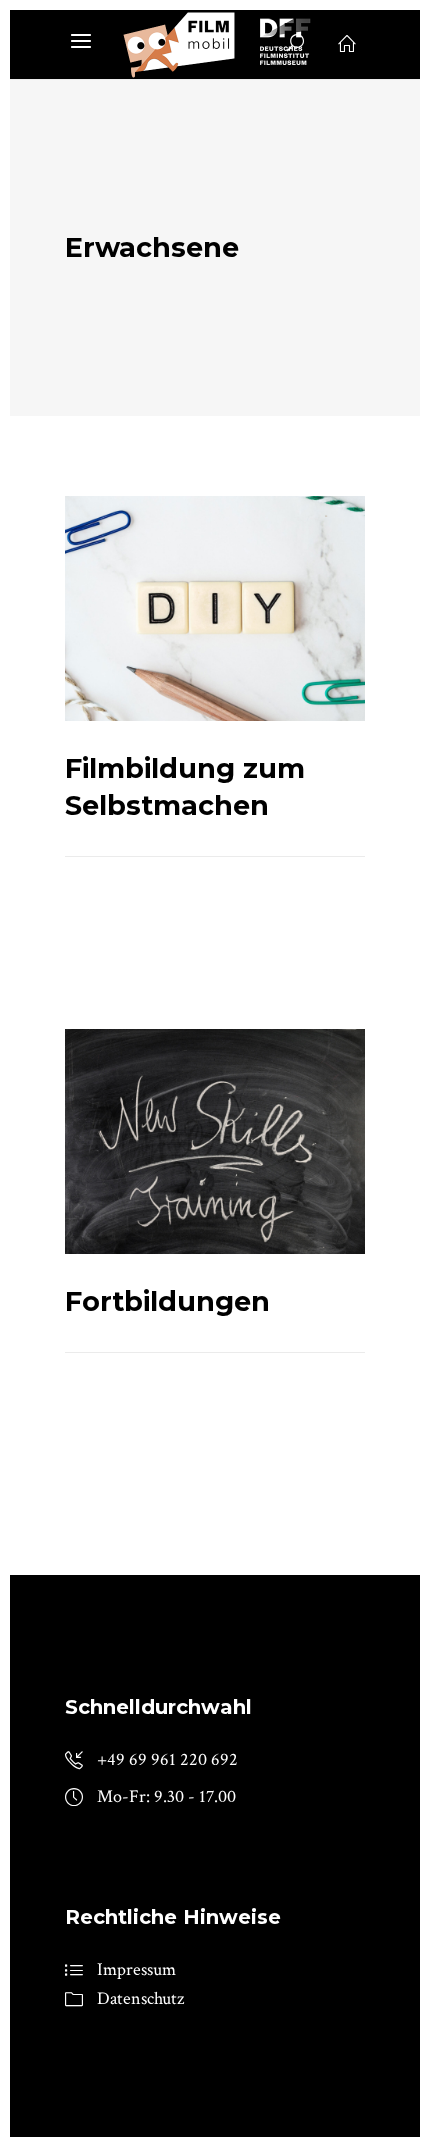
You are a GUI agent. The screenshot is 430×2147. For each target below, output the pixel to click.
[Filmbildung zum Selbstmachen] (215, 608)
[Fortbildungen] (215, 1141)
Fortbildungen (167, 1301)
